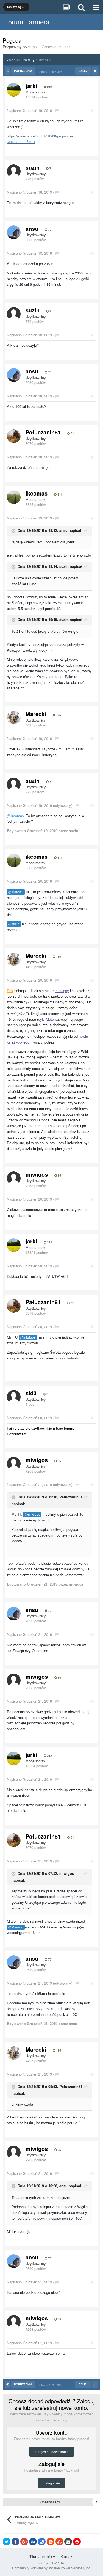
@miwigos (28, 1337)
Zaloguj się (52, 2483)
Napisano (29, 110)
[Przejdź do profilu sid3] (14, 1397)
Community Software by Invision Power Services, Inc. (51, 2568)
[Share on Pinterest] (77, 2542)
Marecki (36, 714)
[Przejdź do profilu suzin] (14, 171)
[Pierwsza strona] (8, 71)
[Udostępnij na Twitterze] (7, 2542)
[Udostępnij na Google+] (24, 2542)
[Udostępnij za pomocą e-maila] (68, 2542)
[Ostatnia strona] (95, 71)
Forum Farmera (27, 22)
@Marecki (16, 892)
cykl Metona (48, 1019)
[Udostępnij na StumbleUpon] (59, 2542)
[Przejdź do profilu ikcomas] (14, 497)
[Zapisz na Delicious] (42, 2542)
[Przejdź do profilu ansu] (14, 232)
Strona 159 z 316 (51, 71)
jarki (31, 86)
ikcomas (37, 493)
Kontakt (67, 2556)
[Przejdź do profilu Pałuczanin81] (14, 436)
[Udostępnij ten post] (92, 110)
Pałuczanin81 (43, 432)
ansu (32, 228)
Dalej (83, 71)
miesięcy (62, 991)
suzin (33, 167)
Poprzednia (23, 71)
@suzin (14, 924)
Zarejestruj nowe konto (52, 2452)
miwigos (37, 1174)
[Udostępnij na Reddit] (51, 2542)
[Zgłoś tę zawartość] (57, 110)
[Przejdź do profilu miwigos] (14, 1178)
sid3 (31, 1393)
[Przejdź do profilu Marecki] (14, 718)
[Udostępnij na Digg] (33, 2542)
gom (36, 47)
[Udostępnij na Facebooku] (15, 2542)
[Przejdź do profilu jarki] (14, 90)
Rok (10, 991)
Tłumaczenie (41, 2556)
